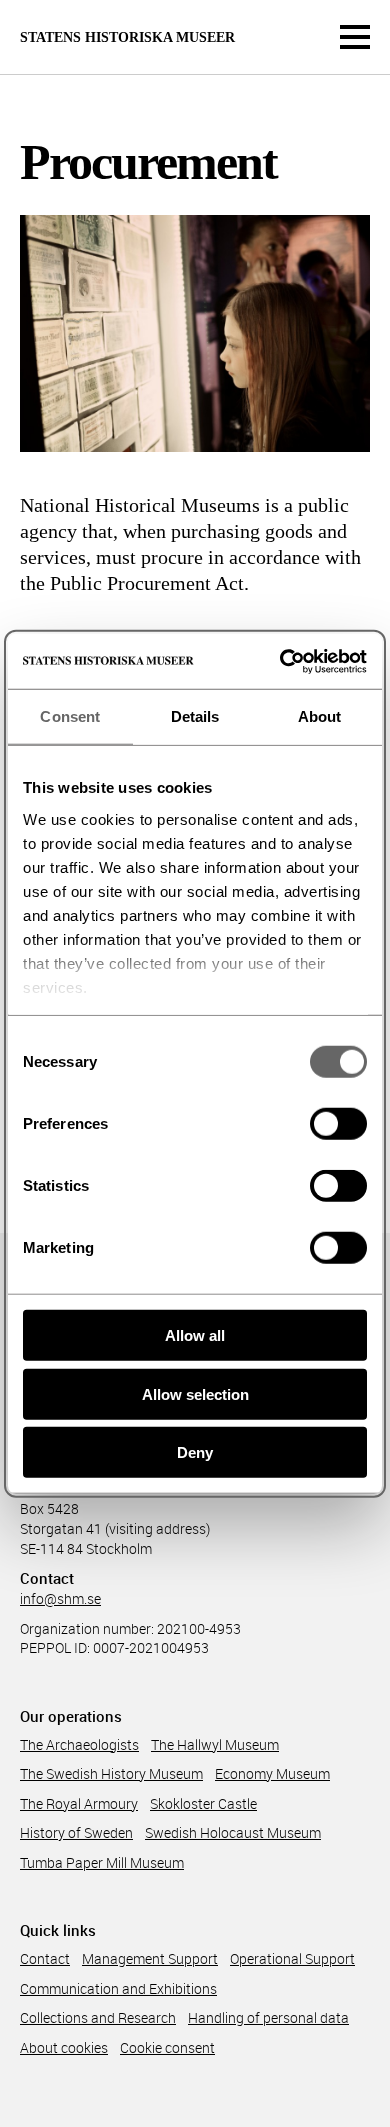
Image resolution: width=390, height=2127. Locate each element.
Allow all (195, 1335)
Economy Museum (272, 1773)
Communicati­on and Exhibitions (118, 1988)
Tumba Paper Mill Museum (102, 1862)
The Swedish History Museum (111, 1773)
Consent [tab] (70, 716)
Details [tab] (195, 716)
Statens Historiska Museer (127, 38)
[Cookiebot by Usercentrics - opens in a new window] (280, 661)
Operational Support (292, 1958)
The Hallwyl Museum (215, 1744)
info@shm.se (60, 1598)
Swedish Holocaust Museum (233, 1832)
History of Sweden (76, 1832)
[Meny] (355, 37)
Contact (45, 1958)
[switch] (338, 1124)
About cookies (64, 2047)
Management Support (150, 1958)
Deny (195, 1452)
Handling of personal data (268, 2017)
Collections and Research (98, 2017)
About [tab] (320, 716)
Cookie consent (167, 2047)
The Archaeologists (79, 1744)
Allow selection (195, 1393)
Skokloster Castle (203, 1803)
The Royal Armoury (79, 1803)
